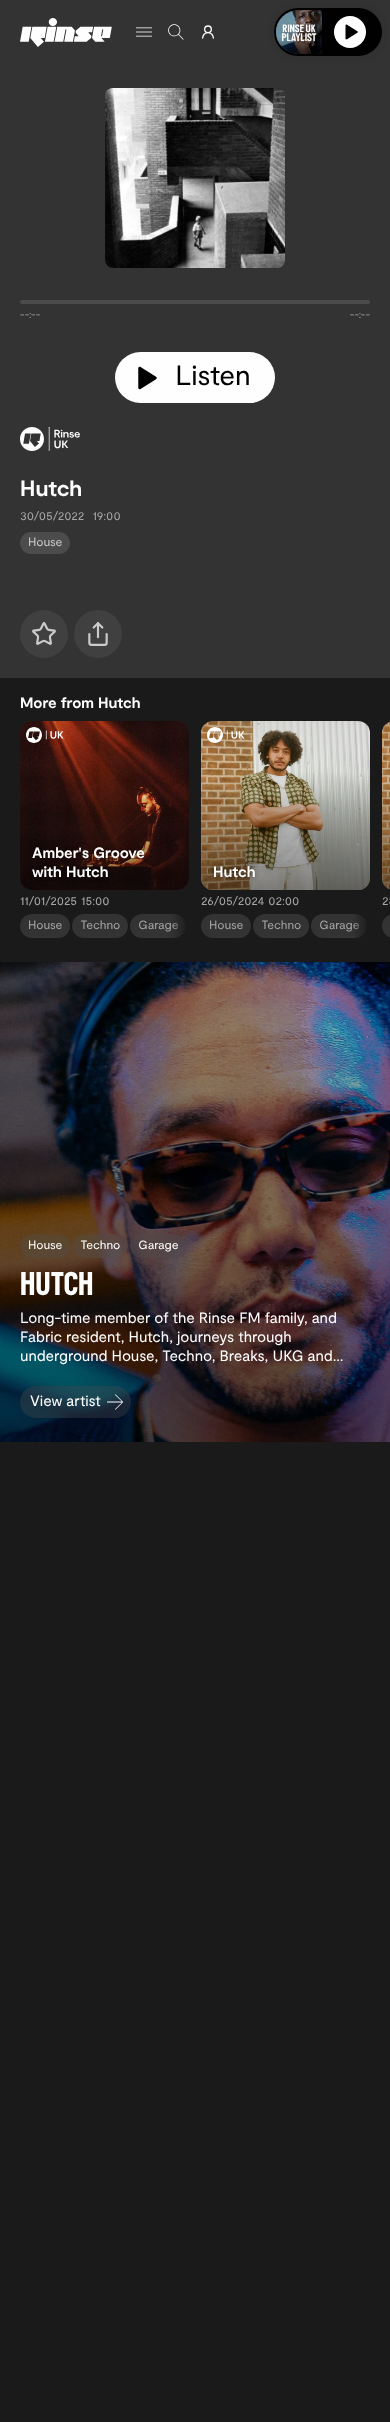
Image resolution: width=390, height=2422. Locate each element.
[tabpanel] (195, 306)
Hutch (51, 488)
